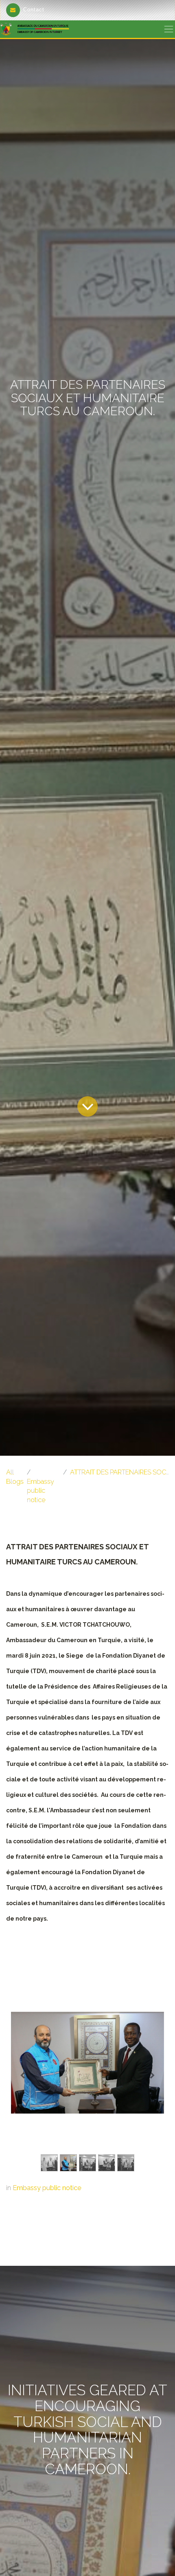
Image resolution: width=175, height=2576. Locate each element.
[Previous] (22, 2076)
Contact (34, 10)
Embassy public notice (40, 1491)
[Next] (153, 2076)
